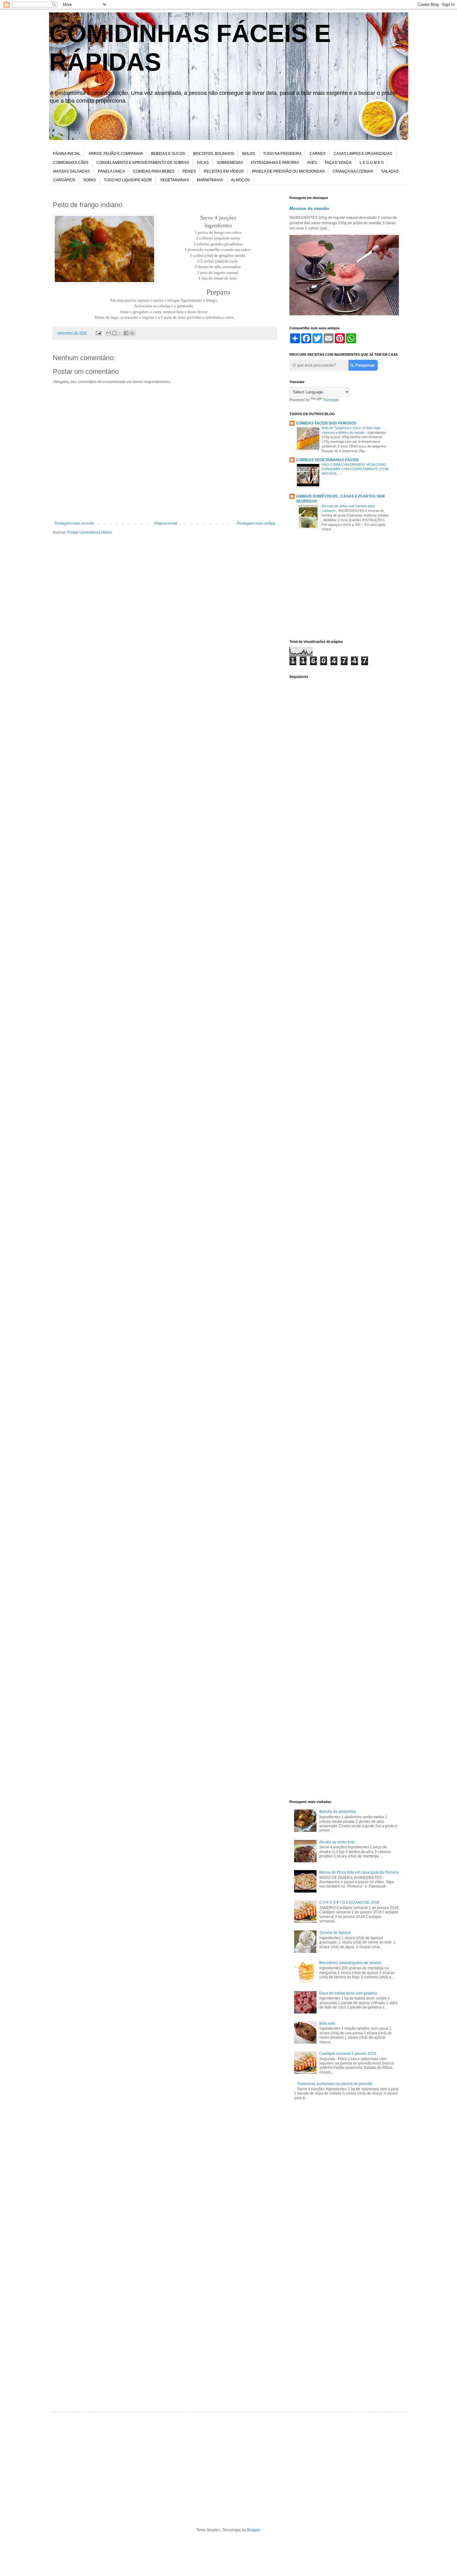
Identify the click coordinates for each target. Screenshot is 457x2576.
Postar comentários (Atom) (90, 532)
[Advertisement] (344, 587)
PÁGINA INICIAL (67, 154)
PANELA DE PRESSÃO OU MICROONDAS (288, 171)
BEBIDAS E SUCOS (168, 154)
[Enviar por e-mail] (108, 333)
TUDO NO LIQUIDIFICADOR (128, 180)
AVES (312, 163)
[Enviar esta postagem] (98, 333)
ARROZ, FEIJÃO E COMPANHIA (116, 154)
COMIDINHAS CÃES (71, 163)
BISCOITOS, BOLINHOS (214, 154)
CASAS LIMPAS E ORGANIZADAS (363, 154)
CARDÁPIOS (64, 180)
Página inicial (166, 523)
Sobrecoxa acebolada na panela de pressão (335, 2084)
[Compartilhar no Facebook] (126, 333)
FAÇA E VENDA (338, 163)
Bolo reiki (327, 2023)
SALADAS (390, 171)
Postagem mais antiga (256, 523)
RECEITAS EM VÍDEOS (224, 171)
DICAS (203, 163)
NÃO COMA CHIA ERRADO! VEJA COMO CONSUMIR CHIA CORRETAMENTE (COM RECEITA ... (355, 469)
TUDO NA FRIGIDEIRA (282, 154)
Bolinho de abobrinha (338, 1812)
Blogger (253, 2530)
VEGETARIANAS (174, 180)
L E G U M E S (372, 163)
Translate (331, 400)
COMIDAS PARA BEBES (154, 171)
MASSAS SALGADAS (72, 171)
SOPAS (90, 180)
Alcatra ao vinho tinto (337, 1842)
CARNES (318, 154)
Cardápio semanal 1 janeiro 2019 (348, 2054)
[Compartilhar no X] (120, 333)
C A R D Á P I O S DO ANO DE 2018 (349, 1902)
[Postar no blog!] (114, 333)
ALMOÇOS (240, 180)
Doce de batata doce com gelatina (348, 1993)
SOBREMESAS (230, 163)
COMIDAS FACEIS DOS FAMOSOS (326, 423)
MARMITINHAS (210, 180)
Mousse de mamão (309, 208)
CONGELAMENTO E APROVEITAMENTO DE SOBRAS (143, 163)
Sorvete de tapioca (335, 1933)
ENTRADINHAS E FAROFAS (275, 163)
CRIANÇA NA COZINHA (353, 171)
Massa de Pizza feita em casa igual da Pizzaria (359, 1872)
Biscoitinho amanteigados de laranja (350, 1963)
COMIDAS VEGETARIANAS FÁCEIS (327, 460)
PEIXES (189, 171)
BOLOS (249, 154)
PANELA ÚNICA (111, 171)
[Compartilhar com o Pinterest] (132, 333)
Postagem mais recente (74, 523)
